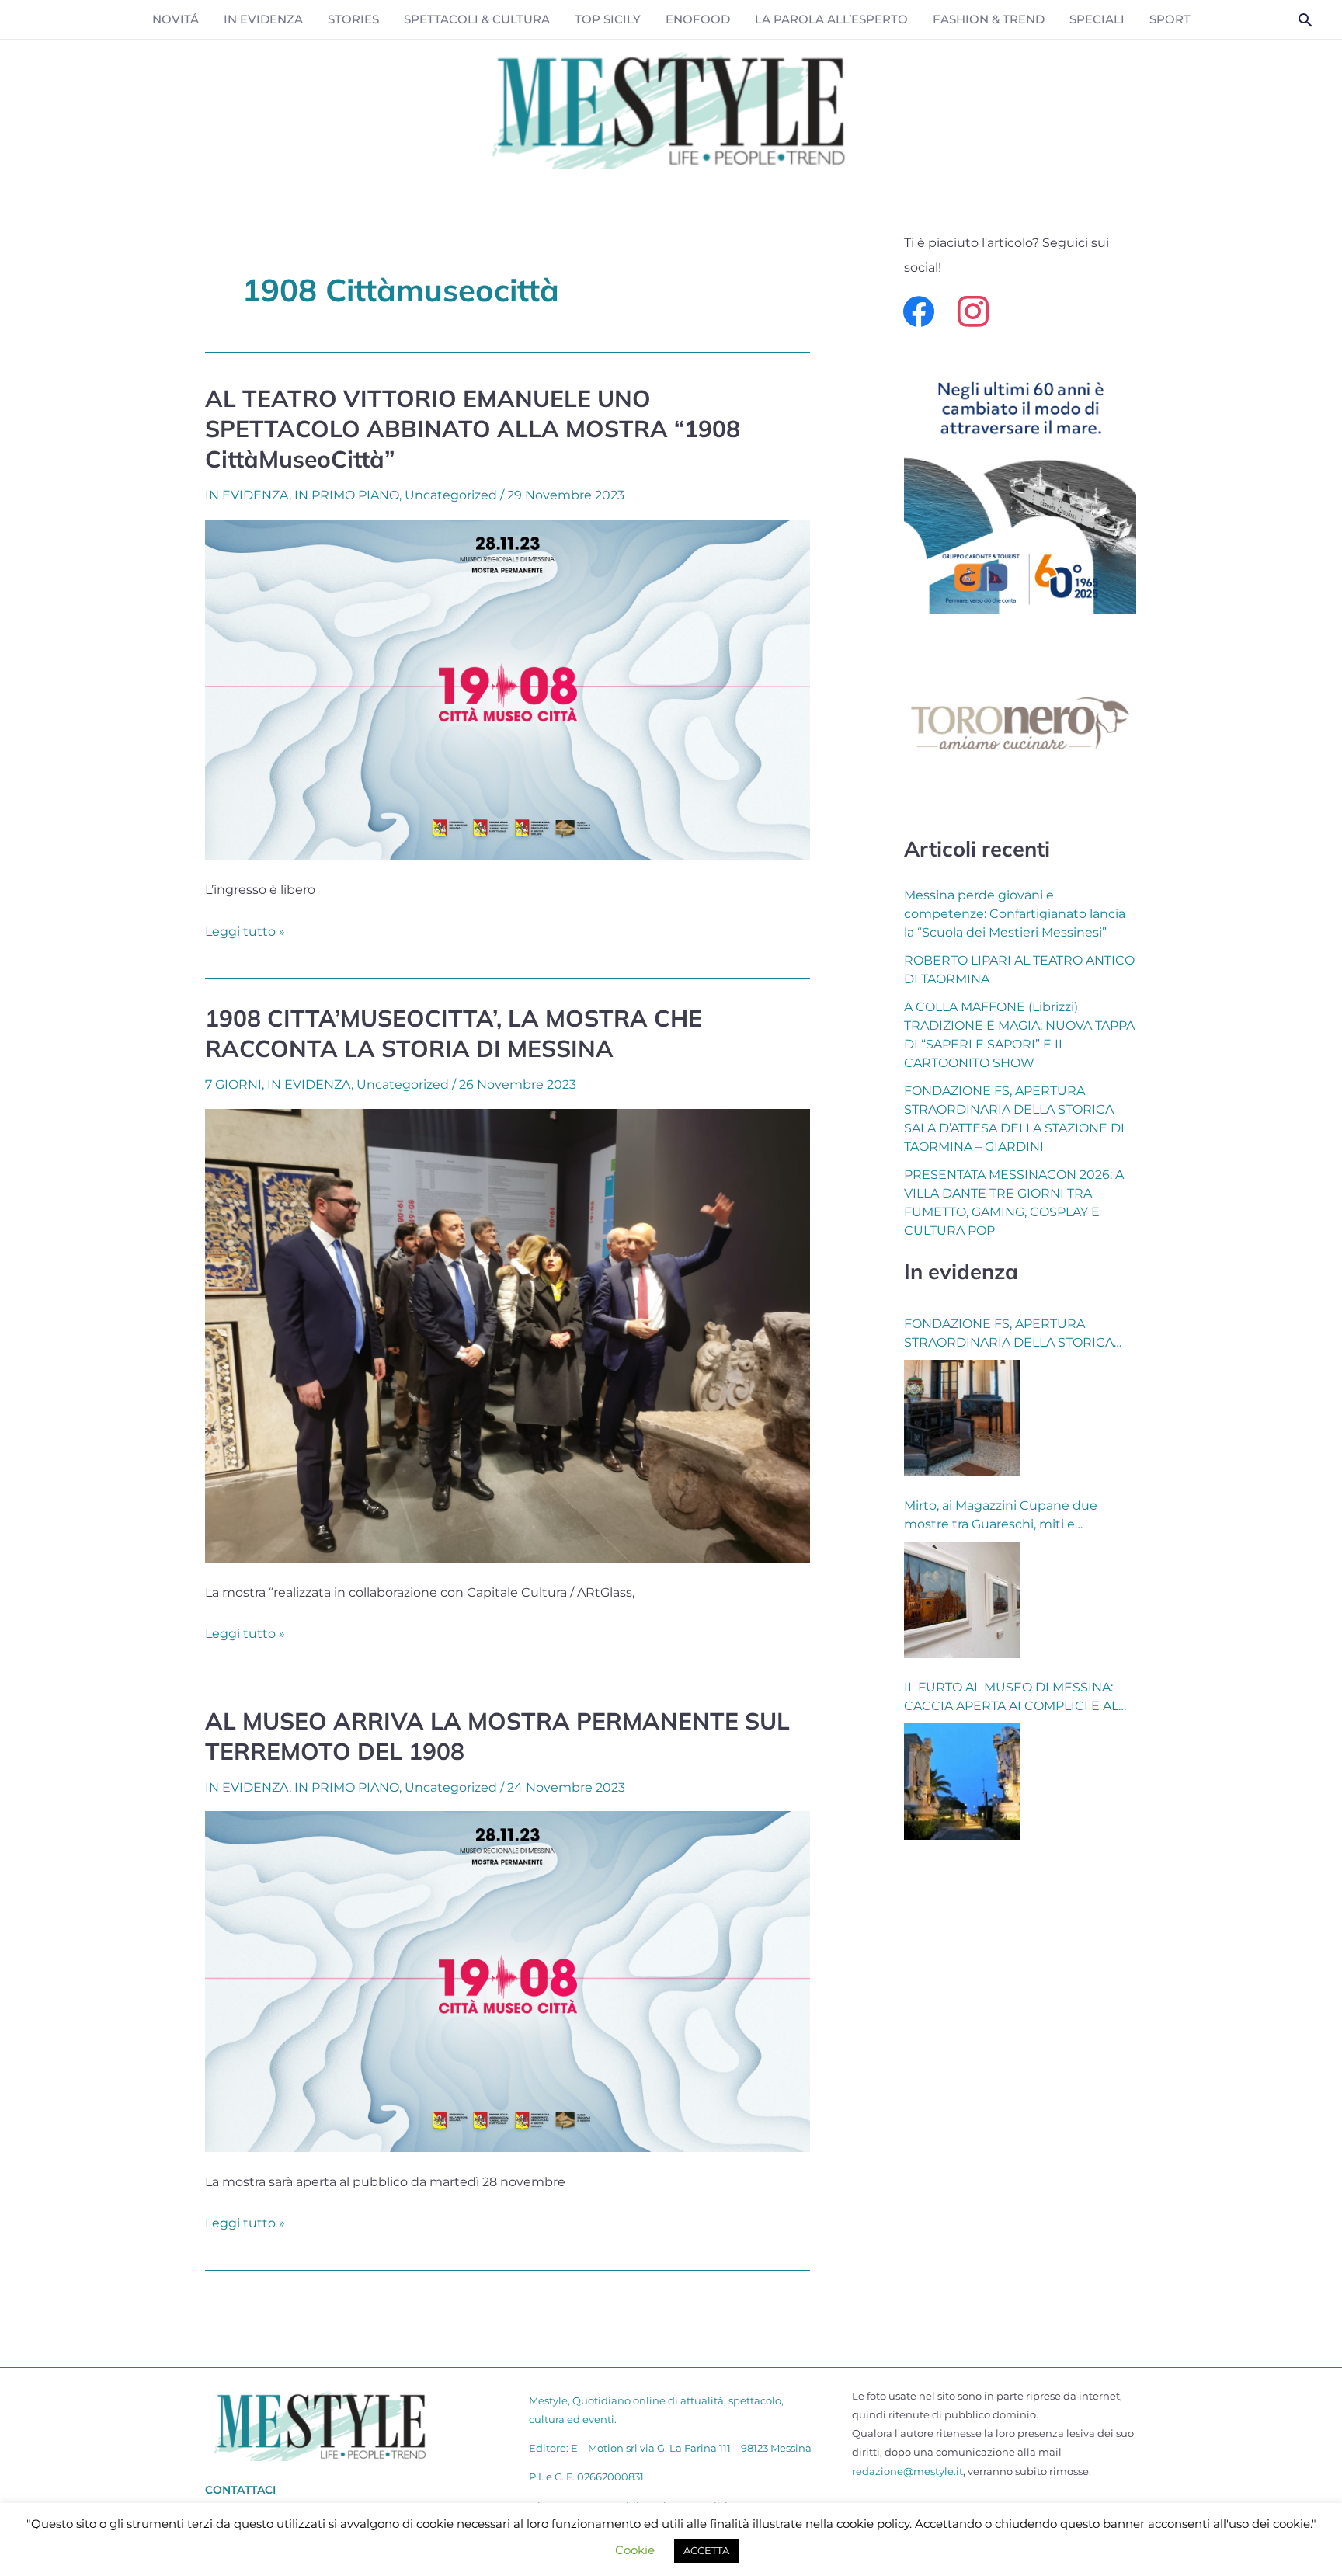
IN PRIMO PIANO (347, 495)
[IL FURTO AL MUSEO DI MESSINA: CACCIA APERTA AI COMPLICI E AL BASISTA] (962, 1782)
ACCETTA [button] (706, 2550)
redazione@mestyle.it (907, 2471)
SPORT (1170, 19)
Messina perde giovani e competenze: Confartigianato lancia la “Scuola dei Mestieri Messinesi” (1015, 914)
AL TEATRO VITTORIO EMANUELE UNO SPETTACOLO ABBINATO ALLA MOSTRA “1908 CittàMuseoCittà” (473, 429)
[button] (1305, 20)
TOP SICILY (608, 19)
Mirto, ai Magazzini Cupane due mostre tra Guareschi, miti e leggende (1001, 1516)
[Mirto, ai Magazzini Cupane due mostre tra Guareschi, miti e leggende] (962, 1600)
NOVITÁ (176, 19)
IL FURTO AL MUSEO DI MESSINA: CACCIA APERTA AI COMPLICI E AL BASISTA (1011, 1698)
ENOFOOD (698, 19)
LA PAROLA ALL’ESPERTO (831, 19)
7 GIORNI (233, 1085)
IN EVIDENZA (263, 19)
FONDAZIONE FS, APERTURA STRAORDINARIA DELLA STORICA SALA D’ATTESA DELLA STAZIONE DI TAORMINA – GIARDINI (1014, 1334)
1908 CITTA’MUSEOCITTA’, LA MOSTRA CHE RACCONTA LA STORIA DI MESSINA (454, 1033)
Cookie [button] (635, 2550)
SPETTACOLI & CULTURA (477, 19)
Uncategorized (451, 495)
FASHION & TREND (989, 19)
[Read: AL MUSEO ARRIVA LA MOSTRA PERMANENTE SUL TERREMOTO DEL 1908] (508, 1981)
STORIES (353, 19)
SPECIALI (1097, 19)
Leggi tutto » (245, 930)
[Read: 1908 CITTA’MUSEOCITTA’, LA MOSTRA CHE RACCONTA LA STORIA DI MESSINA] (508, 1335)
